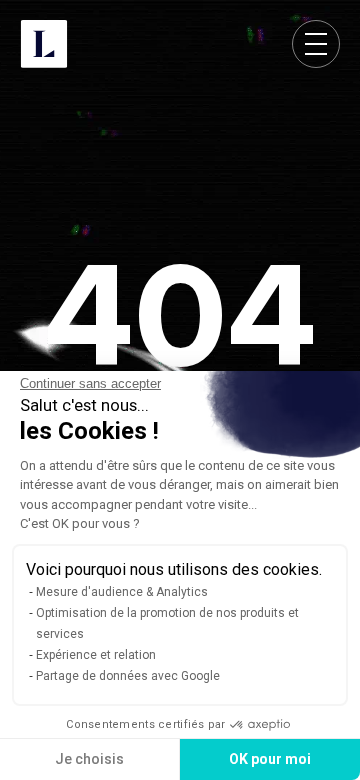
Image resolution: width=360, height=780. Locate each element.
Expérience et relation (96, 655)
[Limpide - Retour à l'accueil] (44, 44)
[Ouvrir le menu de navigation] (316, 44)
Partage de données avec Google (128, 676)
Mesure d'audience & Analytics (122, 592)
